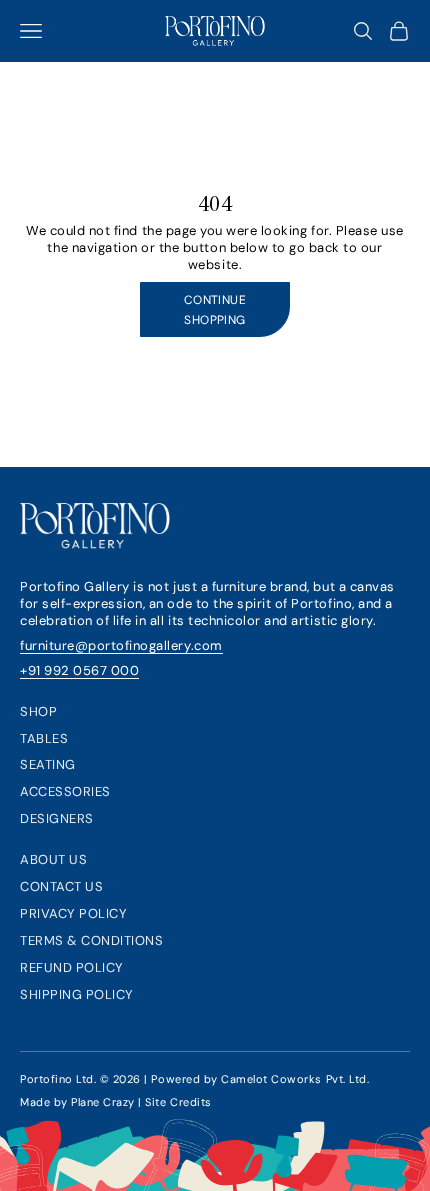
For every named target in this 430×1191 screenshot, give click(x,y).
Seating (48, 764)
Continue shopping (215, 310)
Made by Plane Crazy (77, 1102)
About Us (53, 859)
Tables (44, 738)
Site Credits (178, 1102)
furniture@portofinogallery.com (121, 645)
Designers (57, 818)
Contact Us (61, 886)
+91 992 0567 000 (79, 670)
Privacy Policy (73, 913)
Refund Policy (72, 967)
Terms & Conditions (91, 940)
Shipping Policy (77, 994)
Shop (38, 711)
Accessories (65, 791)
